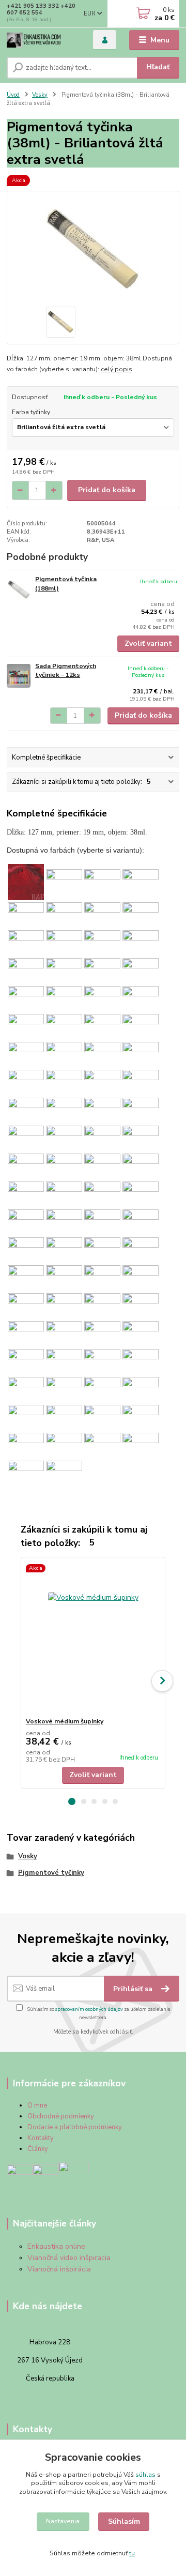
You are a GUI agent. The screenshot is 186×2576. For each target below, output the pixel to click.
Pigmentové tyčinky (51, 1873)
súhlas (145, 2475)
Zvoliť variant (148, 643)
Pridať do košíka (107, 490)
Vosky (40, 95)
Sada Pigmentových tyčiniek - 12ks (66, 671)
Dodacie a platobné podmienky (75, 2127)
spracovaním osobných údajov (89, 2009)
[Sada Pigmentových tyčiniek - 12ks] (19, 676)
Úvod (13, 95)
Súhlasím (124, 2521)
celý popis (117, 369)
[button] (72, 1801)
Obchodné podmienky (61, 2116)
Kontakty (41, 2138)
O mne (37, 2105)
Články (38, 2149)
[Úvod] (43, 40)
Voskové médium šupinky (65, 1721)
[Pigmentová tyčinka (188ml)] (19, 589)
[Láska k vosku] (20, 2177)
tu (132, 2553)
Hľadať (158, 67)
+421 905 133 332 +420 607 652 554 (41, 9)
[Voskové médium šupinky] (93, 1637)
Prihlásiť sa (134, 1989)
